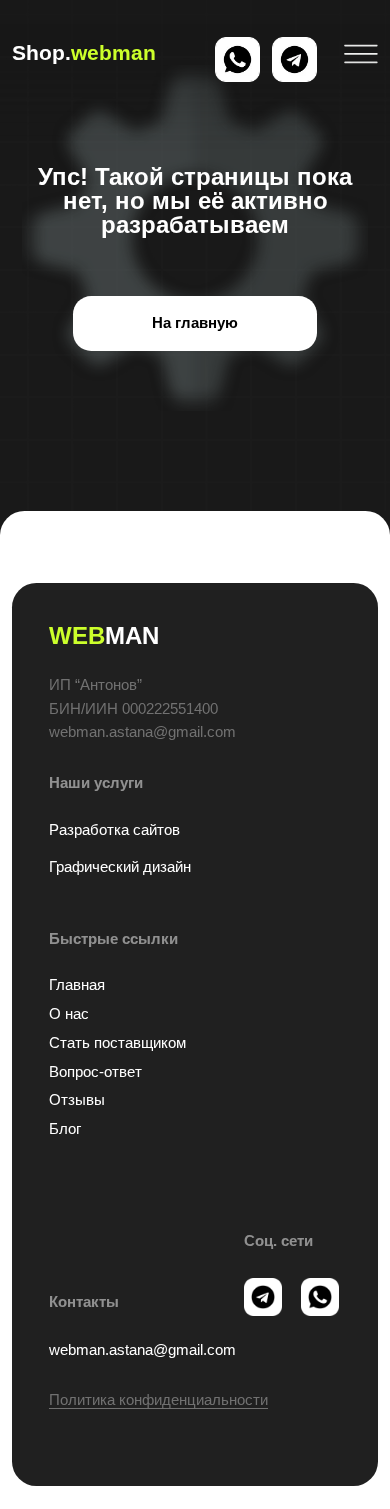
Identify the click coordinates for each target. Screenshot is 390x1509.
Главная (77, 985)
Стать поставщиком (117, 1043)
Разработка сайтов (114, 830)
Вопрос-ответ (95, 1072)
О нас (69, 1014)
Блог (65, 1129)
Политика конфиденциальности (158, 1400)
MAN (104, 635)
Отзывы (77, 1100)
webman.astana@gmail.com (142, 1350)
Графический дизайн (120, 867)
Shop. (84, 52)
